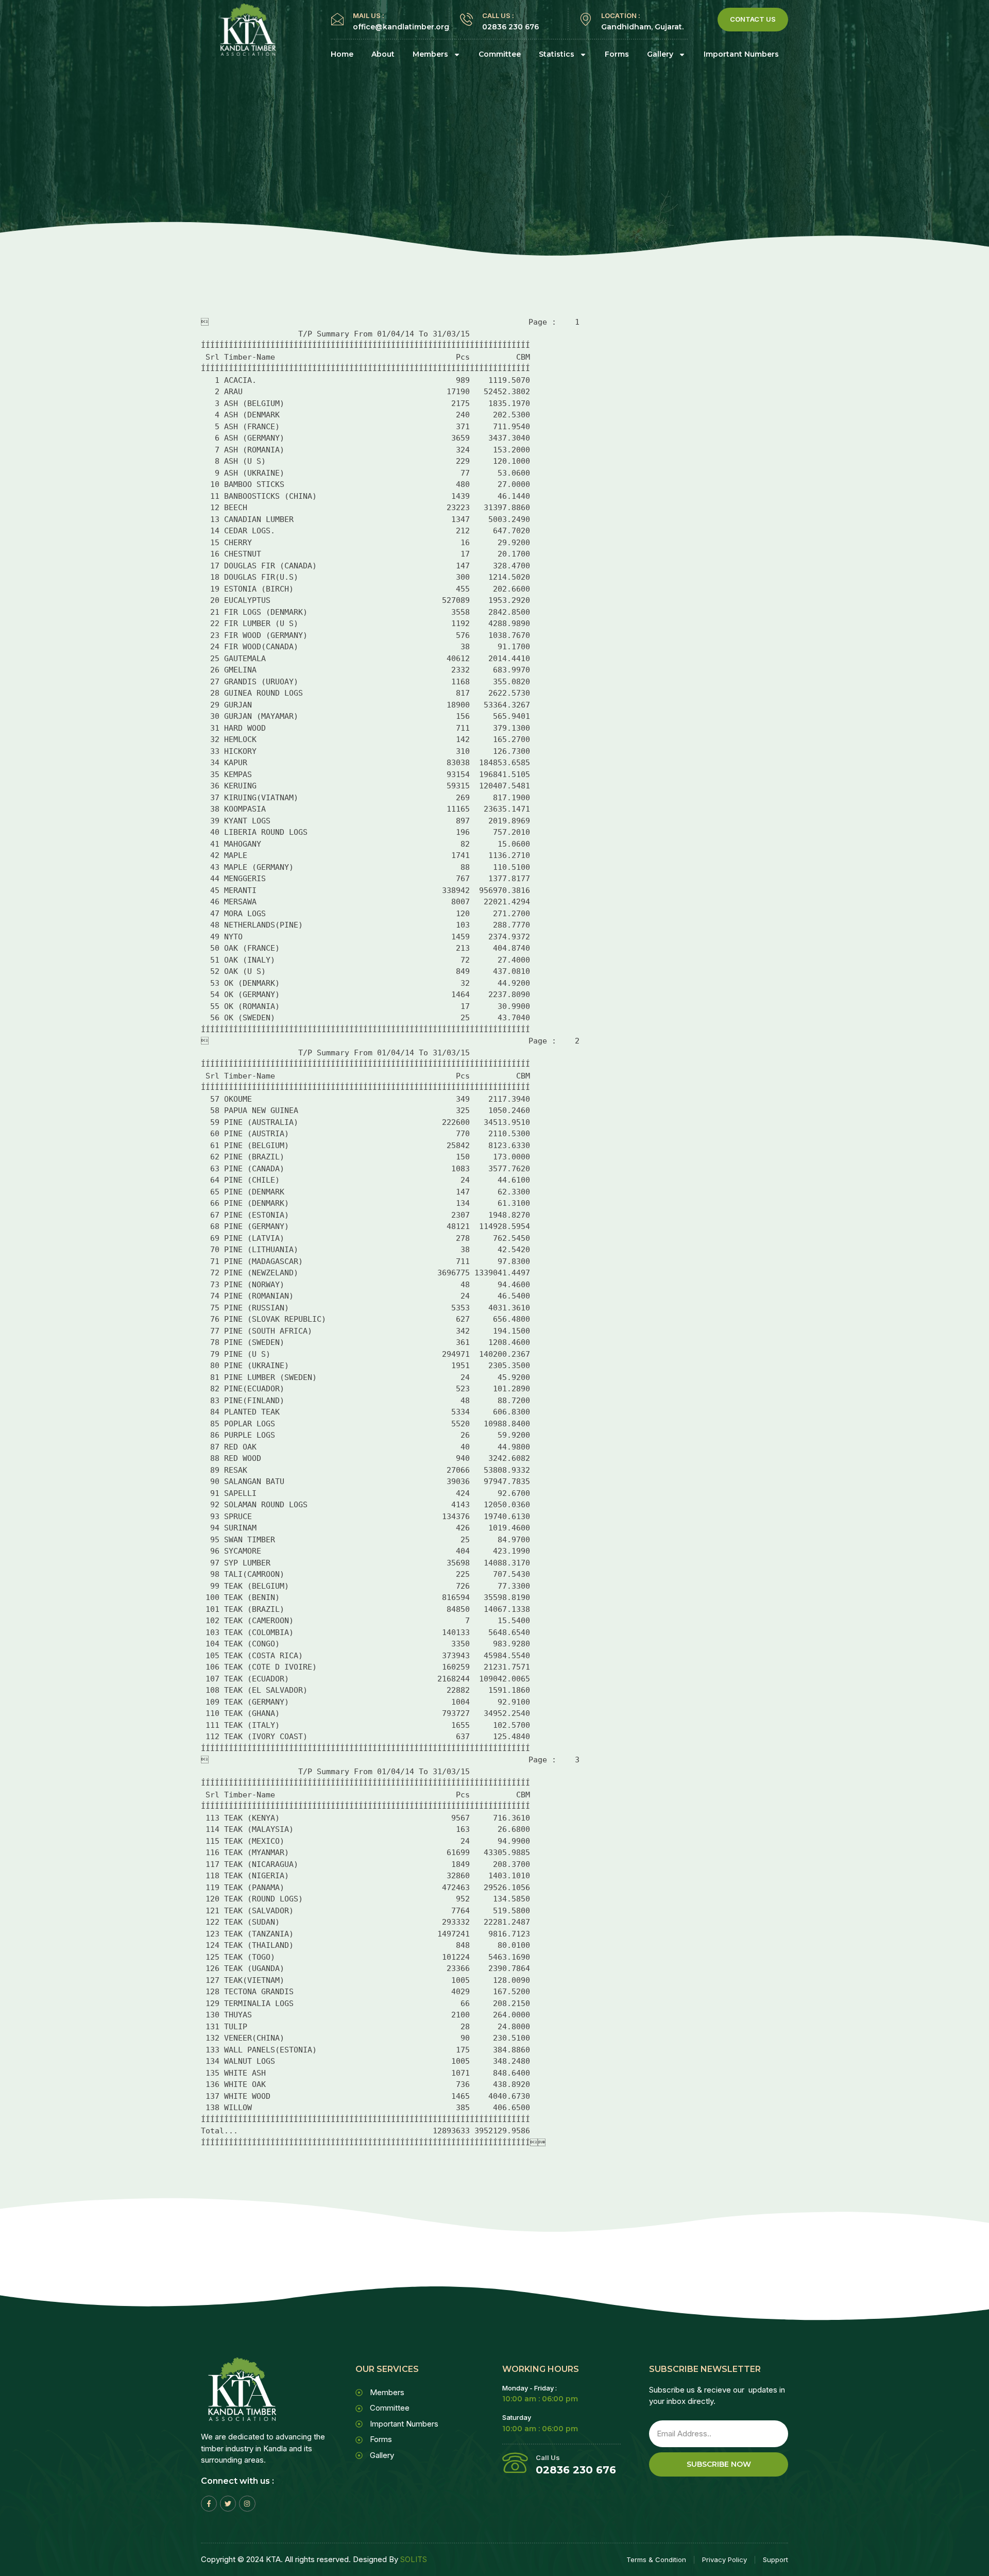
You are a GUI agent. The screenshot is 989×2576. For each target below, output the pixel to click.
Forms (617, 54)
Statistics (557, 54)
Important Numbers (741, 54)
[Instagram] (247, 2504)
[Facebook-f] (209, 2504)
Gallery (660, 54)
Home (342, 54)
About (383, 54)
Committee (500, 54)
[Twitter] (228, 2504)
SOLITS (414, 2559)
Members (430, 54)
